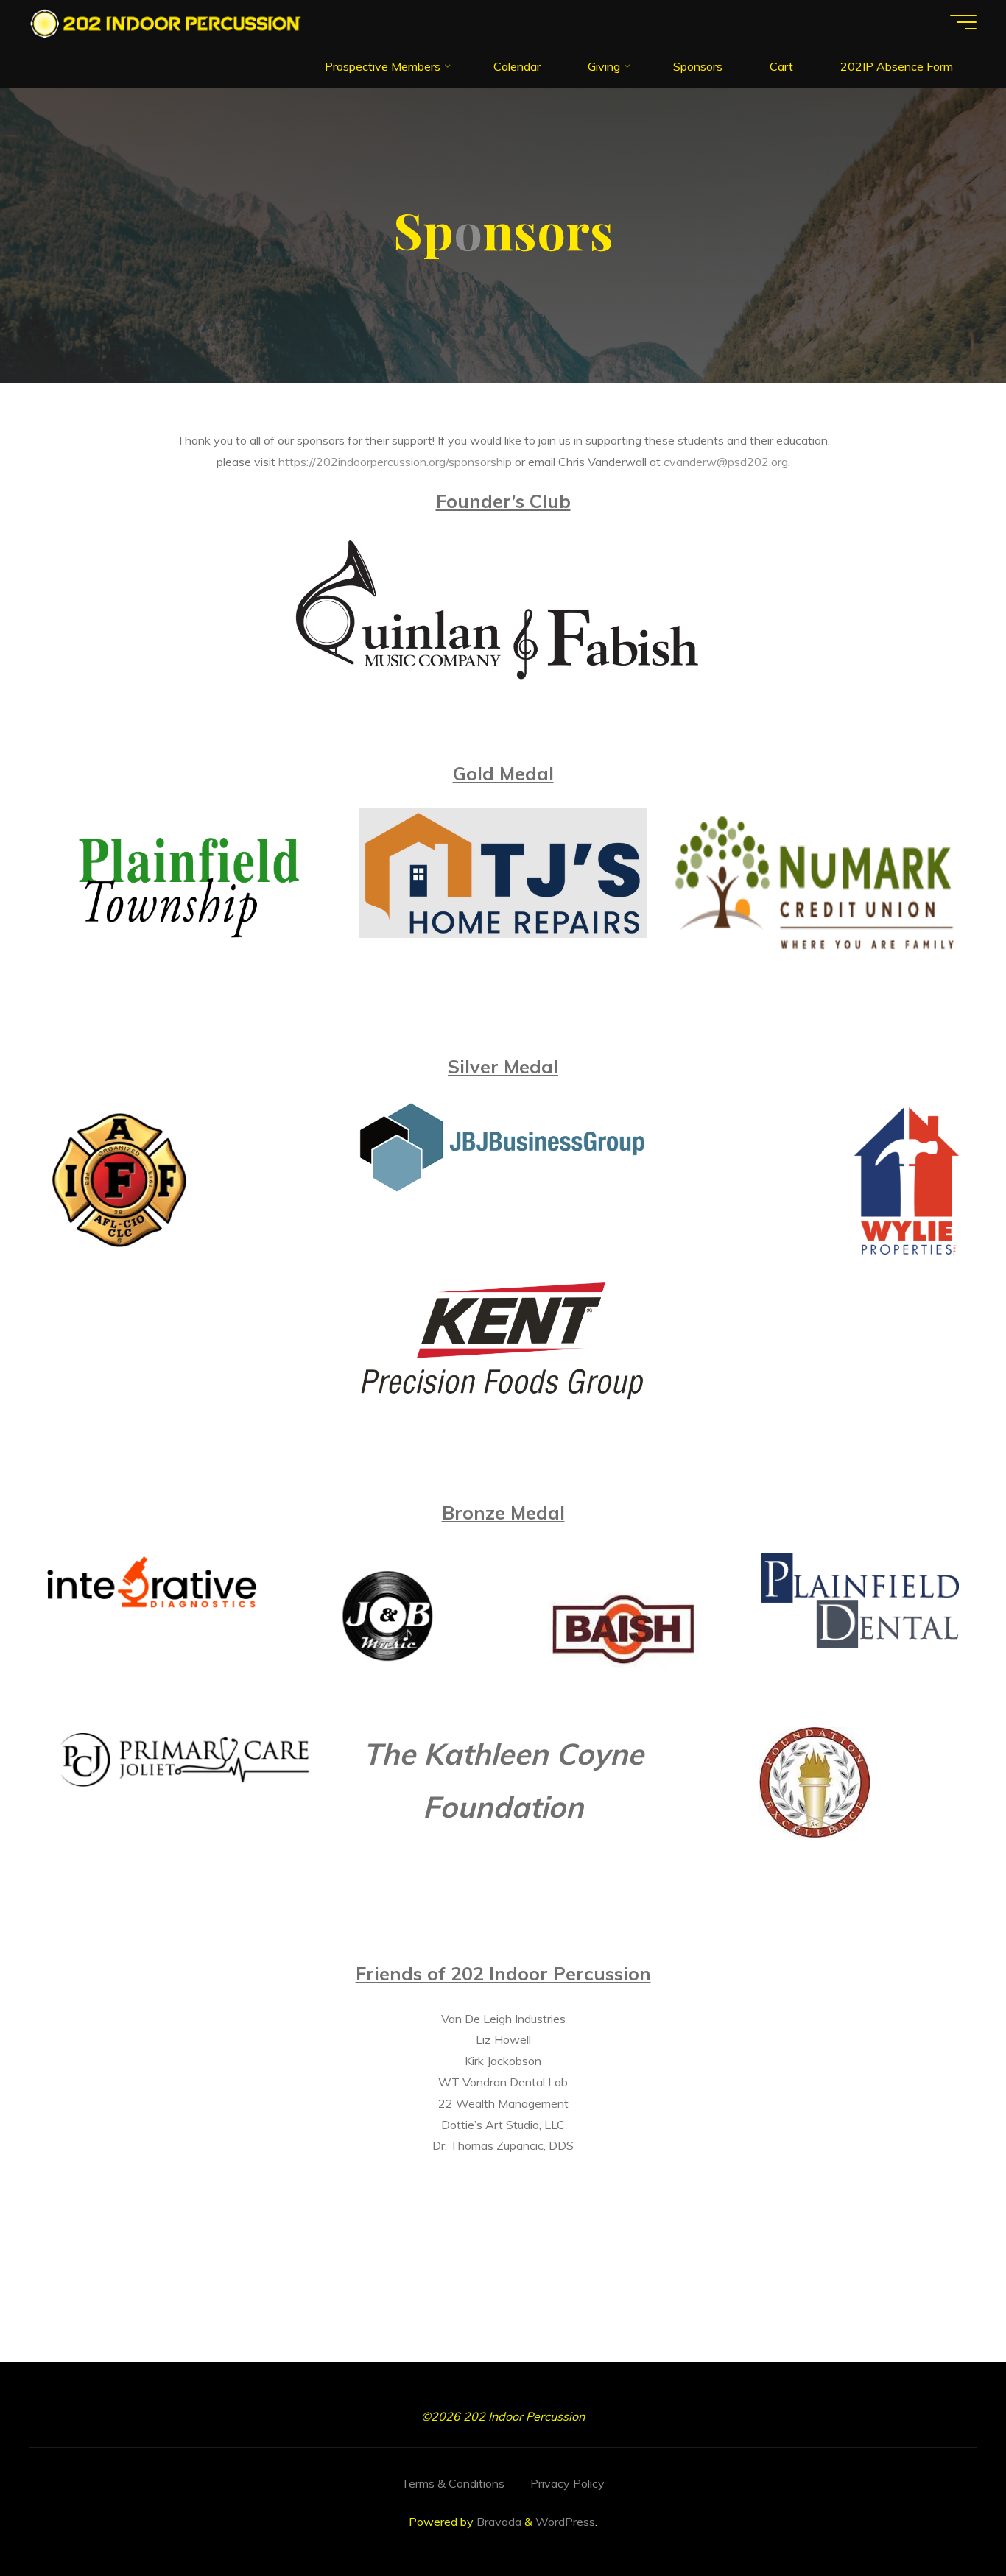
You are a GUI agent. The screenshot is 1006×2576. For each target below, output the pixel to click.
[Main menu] (963, 22)
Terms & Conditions (453, 2483)
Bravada (497, 2522)
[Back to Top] (949, 2519)
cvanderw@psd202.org (726, 462)
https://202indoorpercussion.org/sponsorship (395, 462)
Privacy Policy (567, 2483)
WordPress (565, 2522)
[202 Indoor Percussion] (167, 22)
